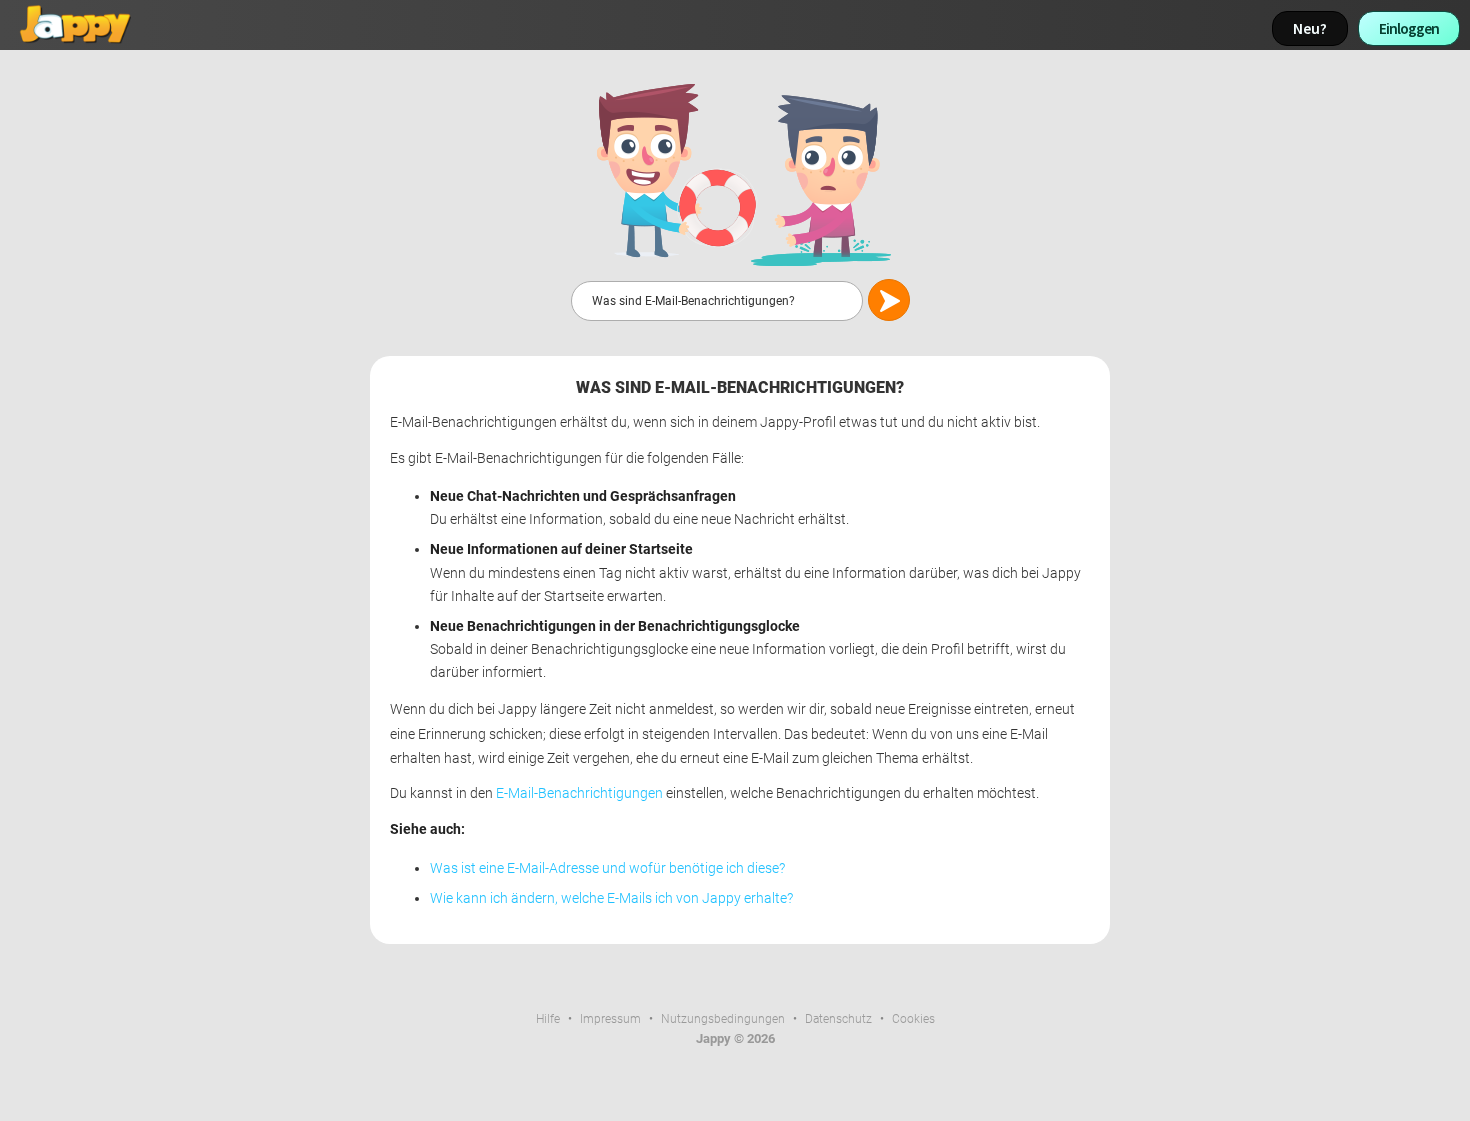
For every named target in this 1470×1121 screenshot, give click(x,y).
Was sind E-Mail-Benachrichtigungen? (740, 387)
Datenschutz (838, 1019)
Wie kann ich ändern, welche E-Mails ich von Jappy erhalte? (611, 898)
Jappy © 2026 (735, 1038)
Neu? (1310, 28)
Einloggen (1409, 28)
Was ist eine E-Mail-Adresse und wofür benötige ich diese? (607, 868)
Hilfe (548, 1019)
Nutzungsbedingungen (723, 1019)
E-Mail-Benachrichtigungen (579, 793)
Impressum (610, 1019)
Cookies (913, 1019)
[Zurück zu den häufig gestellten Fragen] (740, 173)
